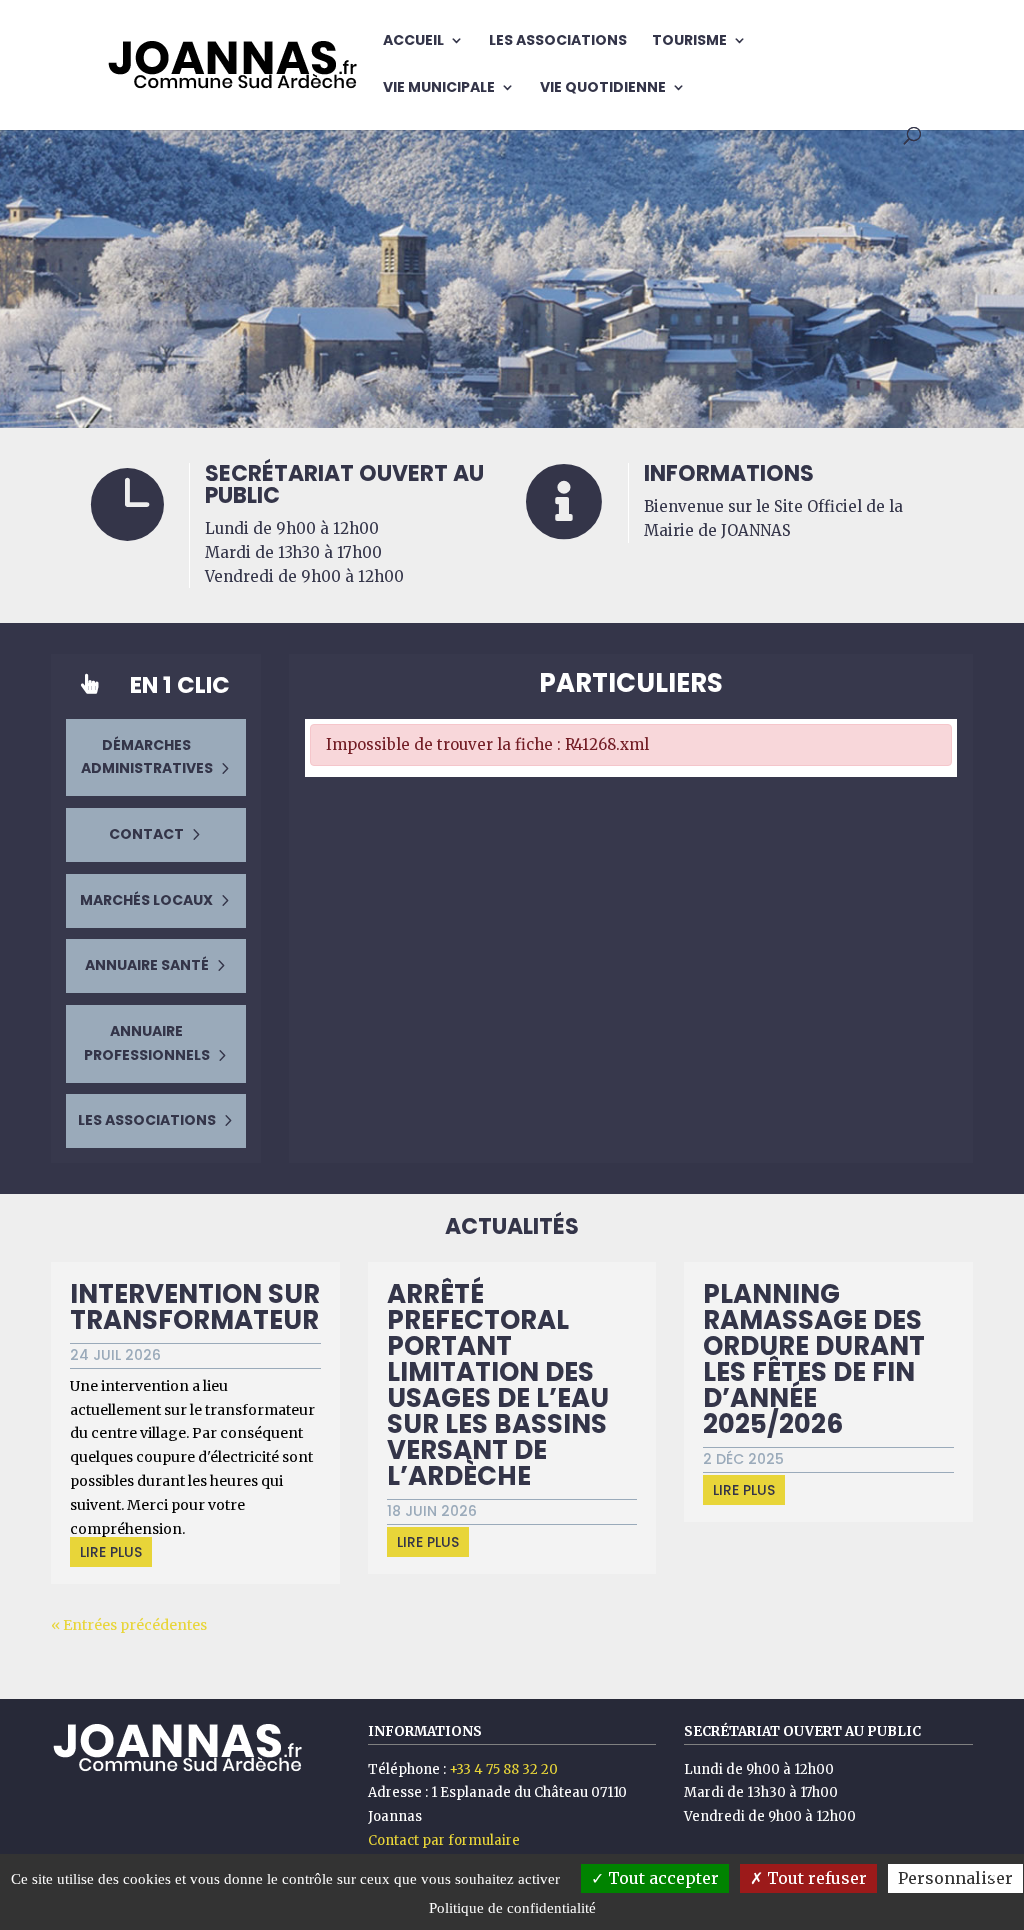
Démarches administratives (147, 757)
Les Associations (558, 41)
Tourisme (689, 41)
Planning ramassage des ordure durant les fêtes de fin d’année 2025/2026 (814, 1359)
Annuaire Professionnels (147, 1043)
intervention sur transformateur (195, 1307)
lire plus (111, 1552)
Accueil (413, 41)
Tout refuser (815, 1878)
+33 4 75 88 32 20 (503, 1769)
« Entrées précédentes (129, 1625)
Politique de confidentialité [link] (512, 1908)
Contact (146, 834)
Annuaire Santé (147, 965)
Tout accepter (661, 1878)
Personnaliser (955, 1878)
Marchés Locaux (146, 900)
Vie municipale (439, 88)
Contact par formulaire (444, 1840)
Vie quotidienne (603, 88)
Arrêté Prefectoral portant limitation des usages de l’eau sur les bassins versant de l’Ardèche (498, 1385)
